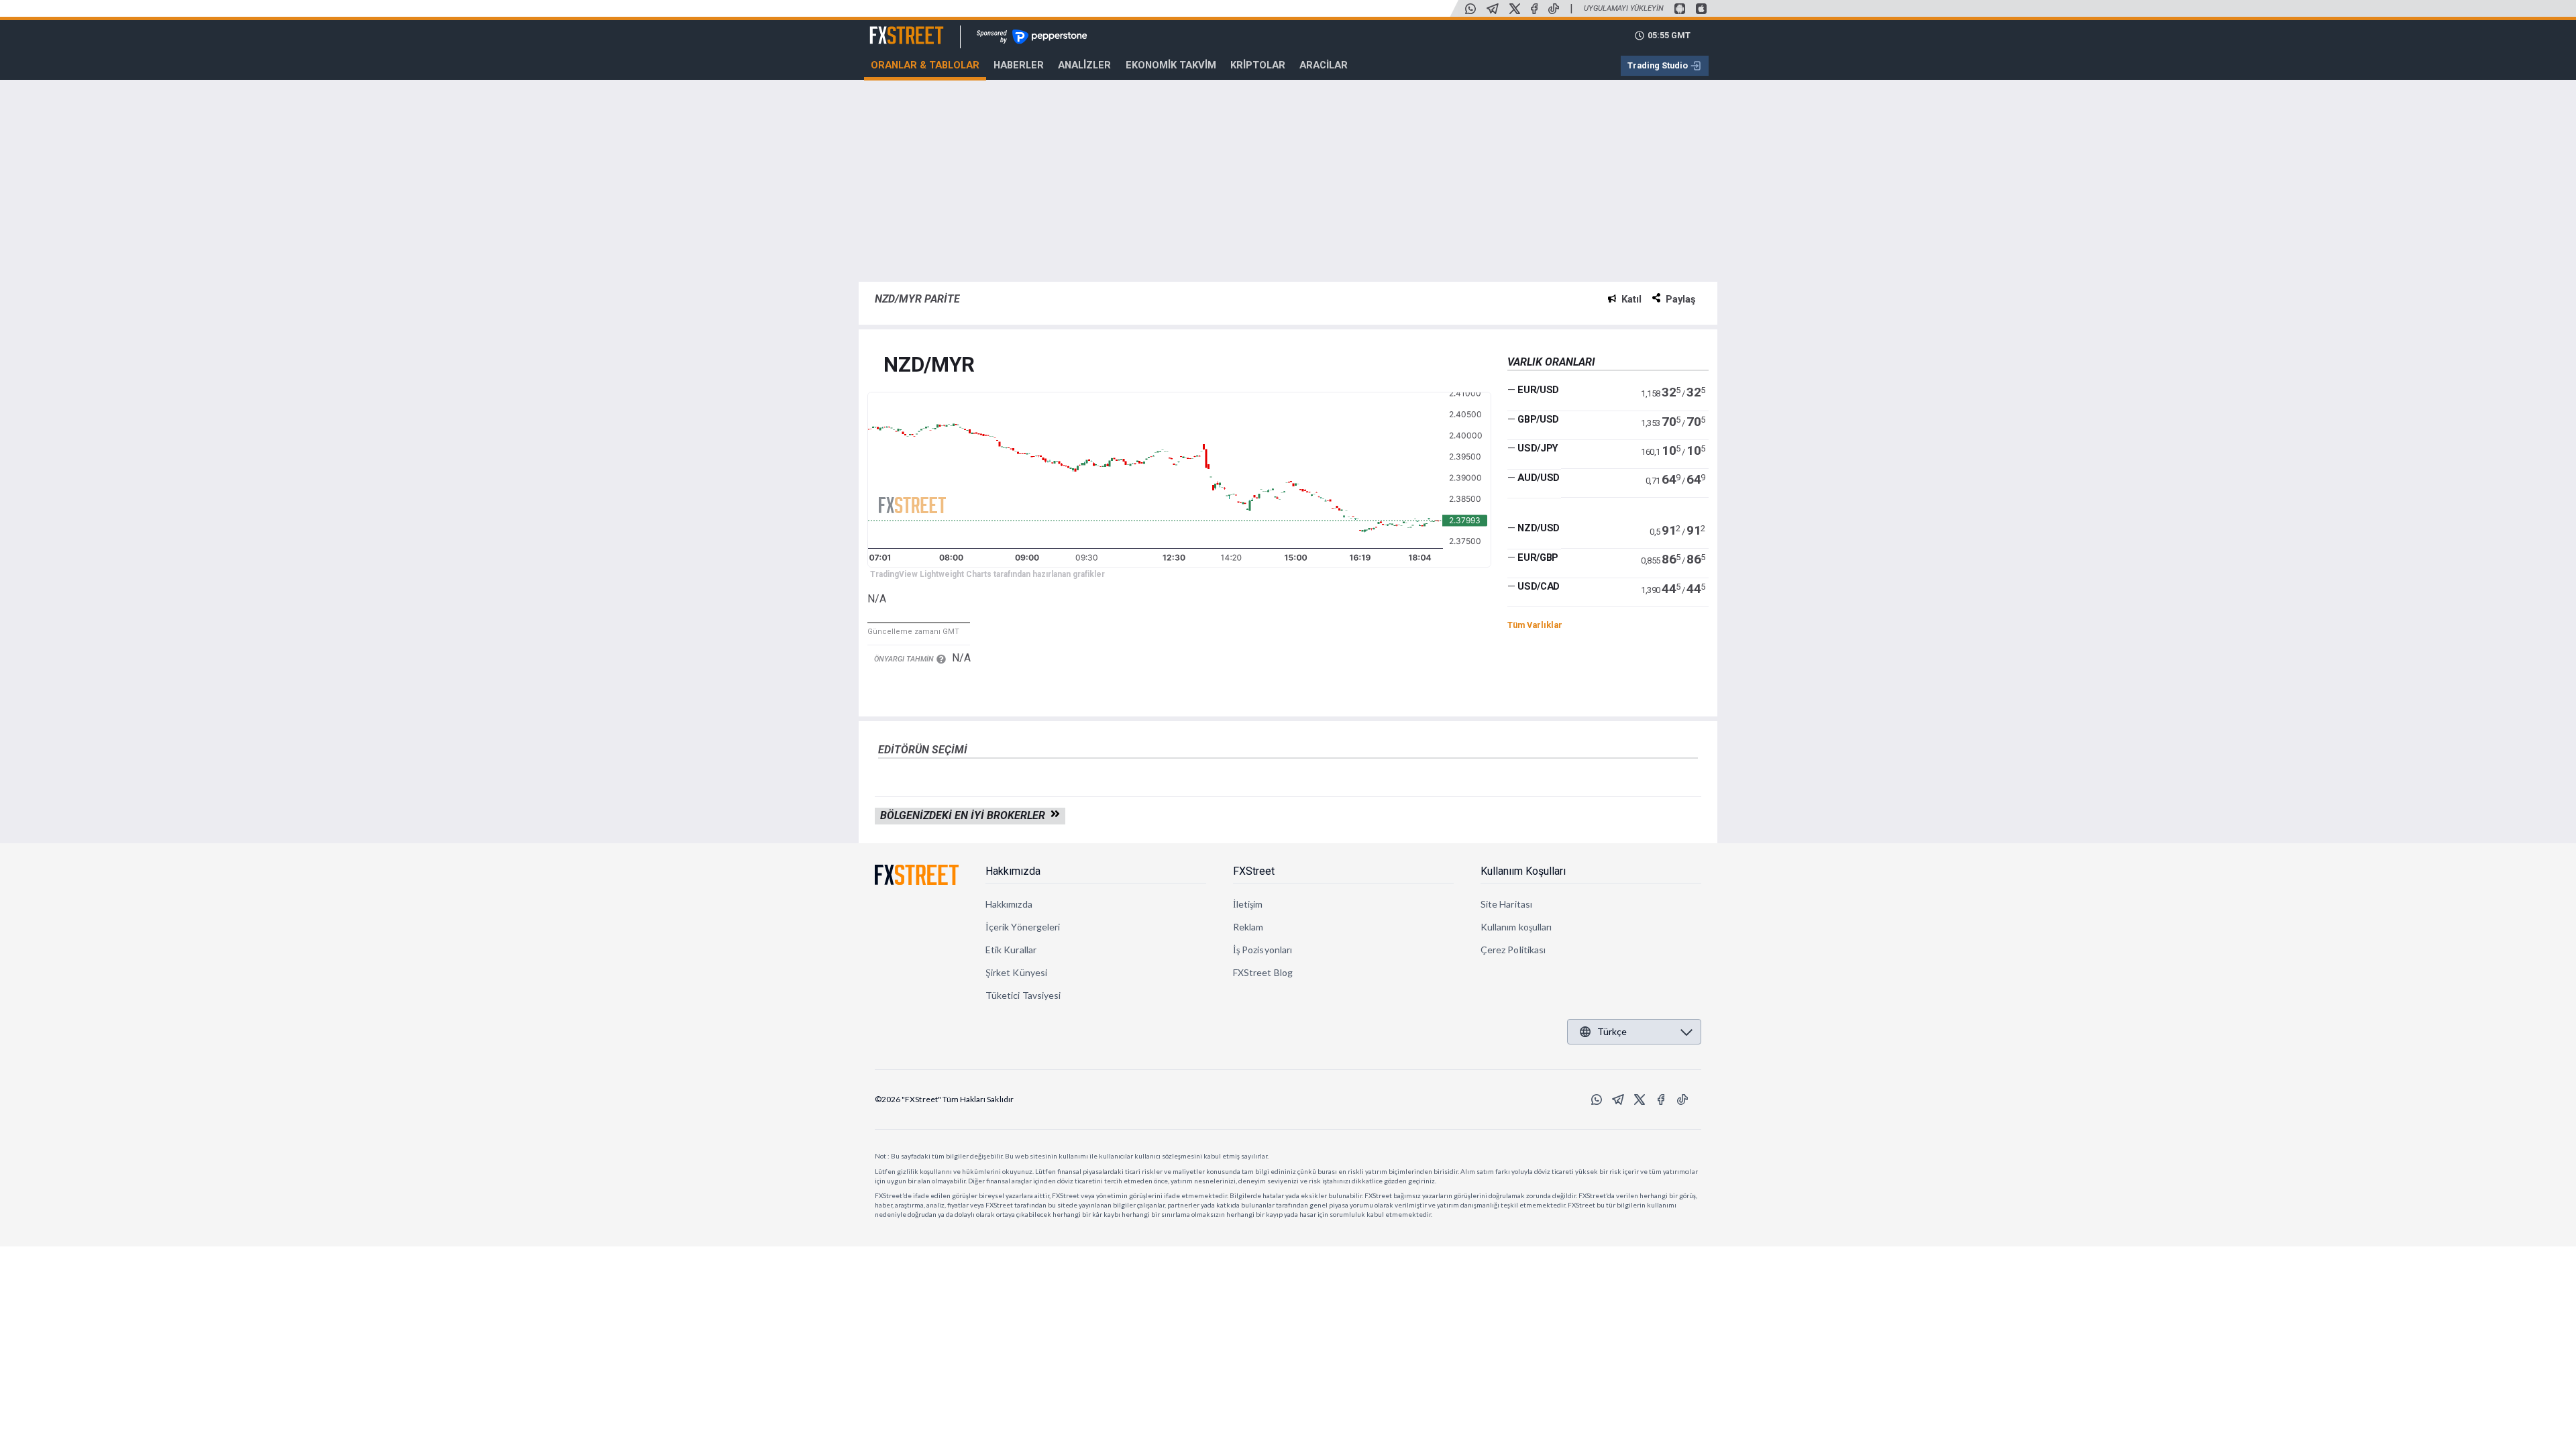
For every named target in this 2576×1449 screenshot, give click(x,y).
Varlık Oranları (1551, 362)
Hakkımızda (1013, 871)
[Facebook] (1534, 9)
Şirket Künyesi (1016, 972)
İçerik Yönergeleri (1023, 927)
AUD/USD (1539, 478)
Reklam (1248, 927)
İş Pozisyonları (1263, 950)
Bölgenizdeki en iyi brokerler (965, 815)
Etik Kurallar (1011, 950)
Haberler (1019, 65)
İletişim (1248, 904)
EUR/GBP (1538, 557)
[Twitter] (1515, 9)
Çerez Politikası (1513, 950)
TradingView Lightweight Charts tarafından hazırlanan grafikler (987, 574)
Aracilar (1324, 65)
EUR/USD (1538, 390)
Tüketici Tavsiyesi (1023, 995)
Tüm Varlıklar (1535, 625)
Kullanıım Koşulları (1523, 871)
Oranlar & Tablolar (925, 65)
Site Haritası (1506, 904)
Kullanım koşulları (1516, 927)
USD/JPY (1538, 448)
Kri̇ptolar (1258, 65)
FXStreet (891, 28)
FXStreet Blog (1263, 972)
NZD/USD (1539, 528)
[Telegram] (1493, 9)
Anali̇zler (1084, 65)
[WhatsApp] (1470, 9)
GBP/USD (1538, 419)
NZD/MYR (929, 365)
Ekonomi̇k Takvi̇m (1171, 65)
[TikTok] (1554, 9)
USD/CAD (1539, 586)
